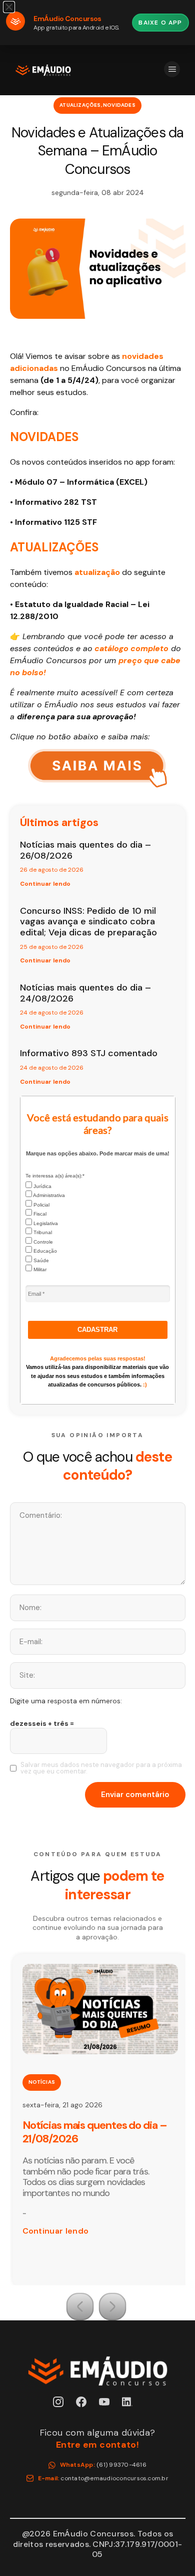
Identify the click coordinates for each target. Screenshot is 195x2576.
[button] (80, 2307)
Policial (41, 1205)
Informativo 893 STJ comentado (89, 1053)
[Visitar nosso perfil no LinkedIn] (132, 2407)
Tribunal (42, 1232)
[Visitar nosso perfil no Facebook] (86, 2407)
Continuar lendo (45, 884)
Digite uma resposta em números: (66, 1701)
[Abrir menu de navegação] (172, 69)
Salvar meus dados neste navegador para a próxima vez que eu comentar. (101, 1768)
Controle (42, 1242)
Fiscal (39, 1214)
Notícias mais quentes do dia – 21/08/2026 (95, 2132)
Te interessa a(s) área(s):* (55, 1176)
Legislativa (45, 1223)
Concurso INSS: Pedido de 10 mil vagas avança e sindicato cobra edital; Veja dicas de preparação (88, 922)
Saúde (40, 1260)
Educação (44, 1251)
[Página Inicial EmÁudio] (43, 70)
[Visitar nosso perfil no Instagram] (63, 2407)
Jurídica (42, 1186)
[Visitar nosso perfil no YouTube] (109, 2407)
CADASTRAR (97, 1330)
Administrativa (48, 1195)
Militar (39, 1269)
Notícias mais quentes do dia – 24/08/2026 (85, 993)
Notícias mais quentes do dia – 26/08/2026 (85, 850)
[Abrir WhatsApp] (170, 2551)
